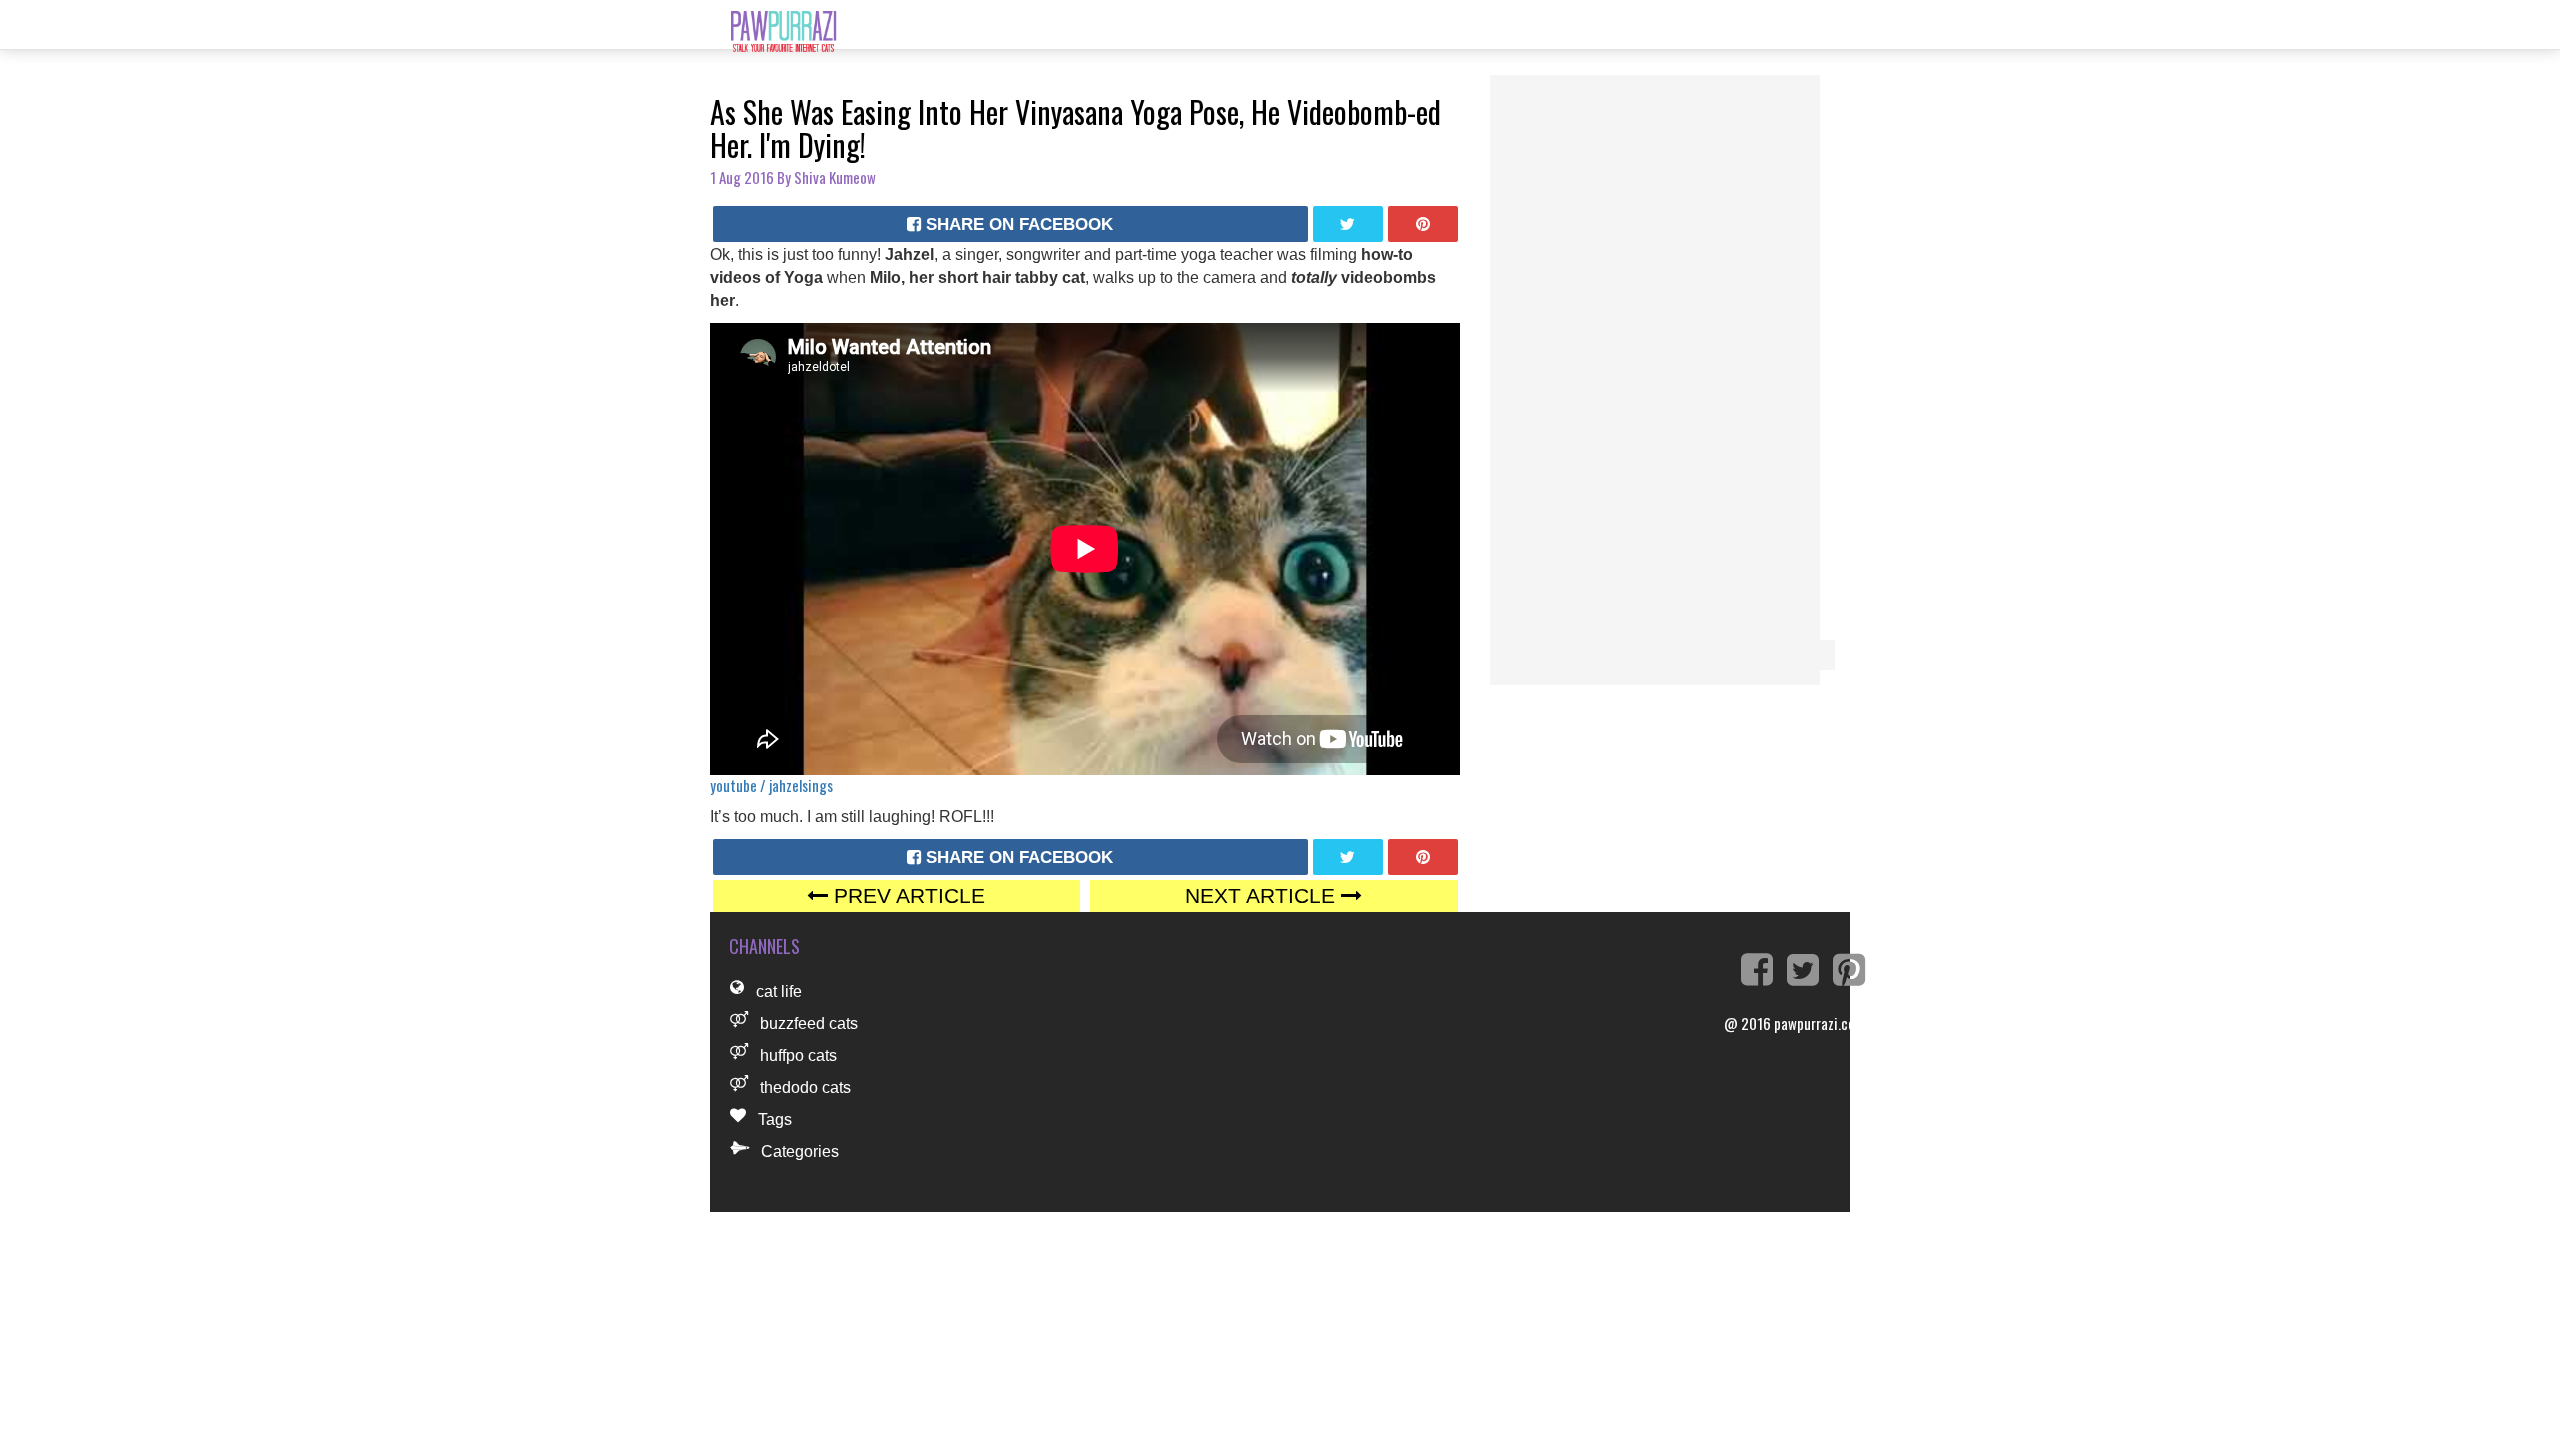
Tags (775, 1119)
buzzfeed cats (809, 1023)
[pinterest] (1423, 224)
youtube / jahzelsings (771, 785)
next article (1263, 895)
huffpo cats (798, 1055)
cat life (779, 991)
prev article (906, 895)
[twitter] (1348, 224)
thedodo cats (805, 1087)
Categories (800, 1151)
